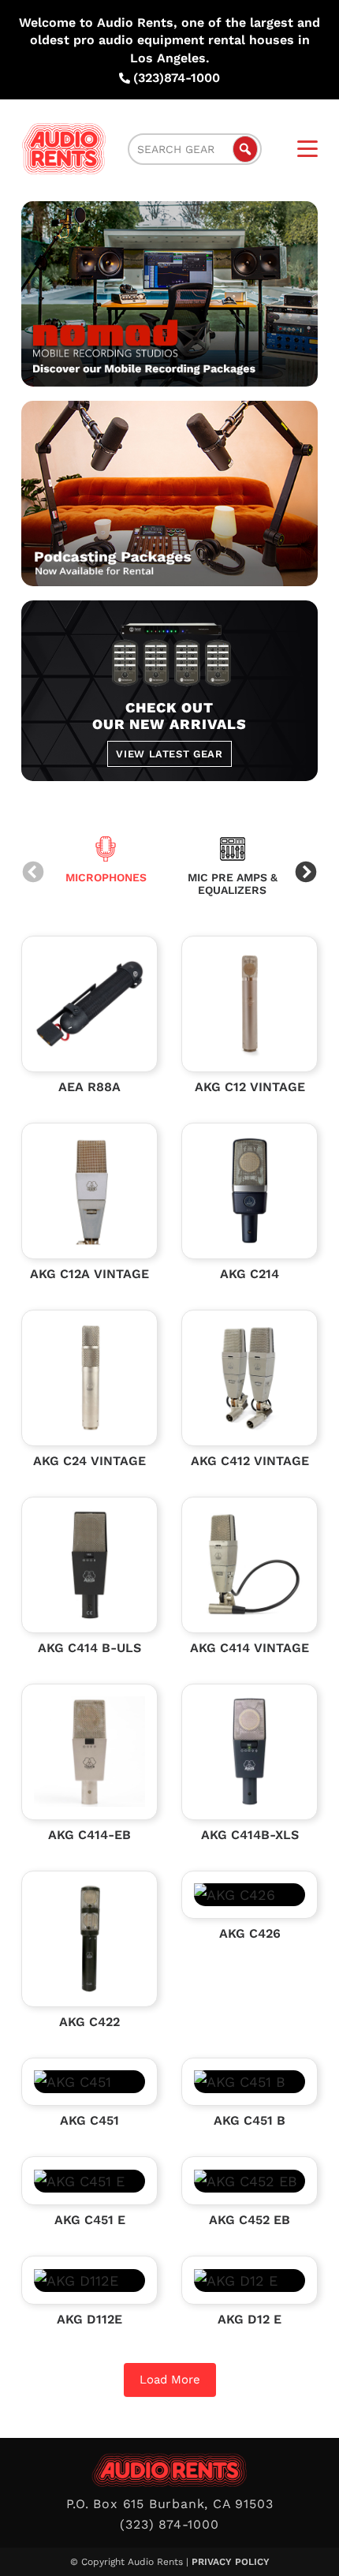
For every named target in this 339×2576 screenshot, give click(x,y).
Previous (33, 873)
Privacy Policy (231, 2562)
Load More (170, 2380)
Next (306, 873)
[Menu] (307, 149)
